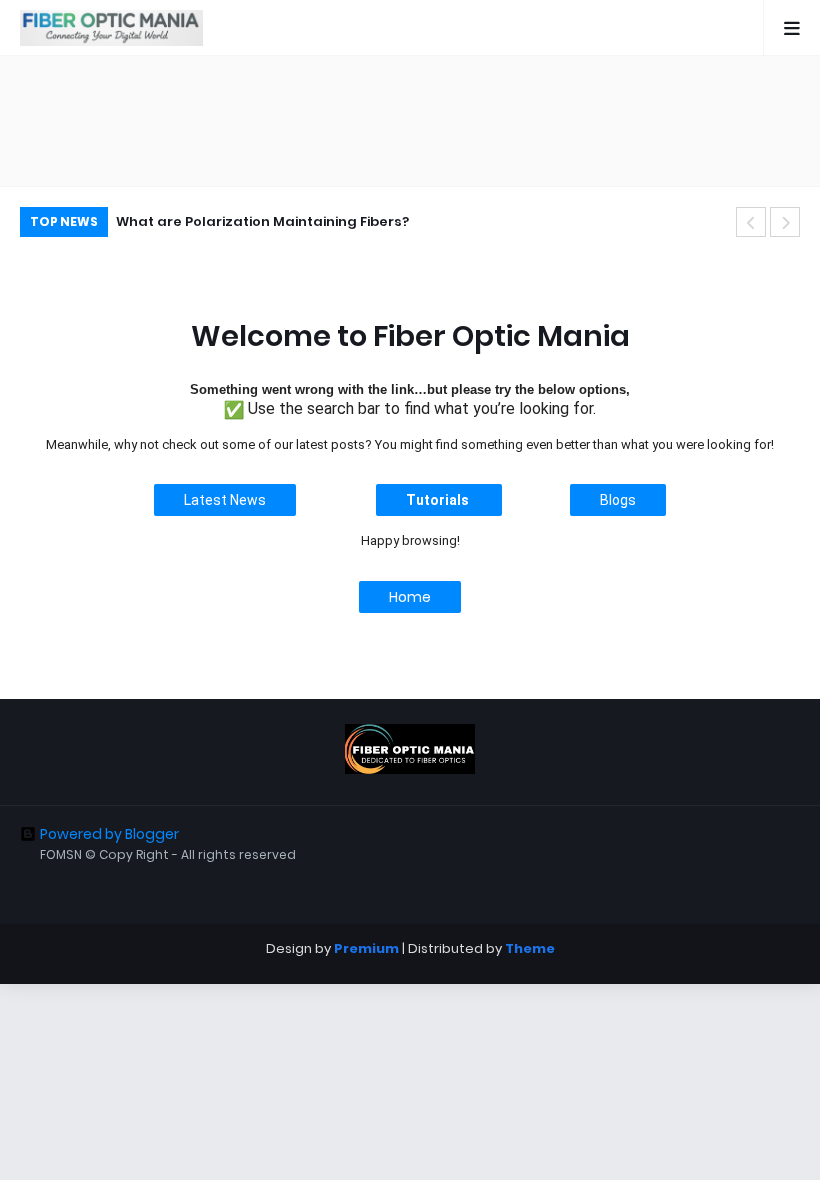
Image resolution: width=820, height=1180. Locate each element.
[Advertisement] (410, 121)
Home (410, 597)
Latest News (225, 500)
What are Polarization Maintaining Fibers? (262, 221)
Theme (530, 948)
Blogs (618, 500)
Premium (366, 948)
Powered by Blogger (109, 834)
